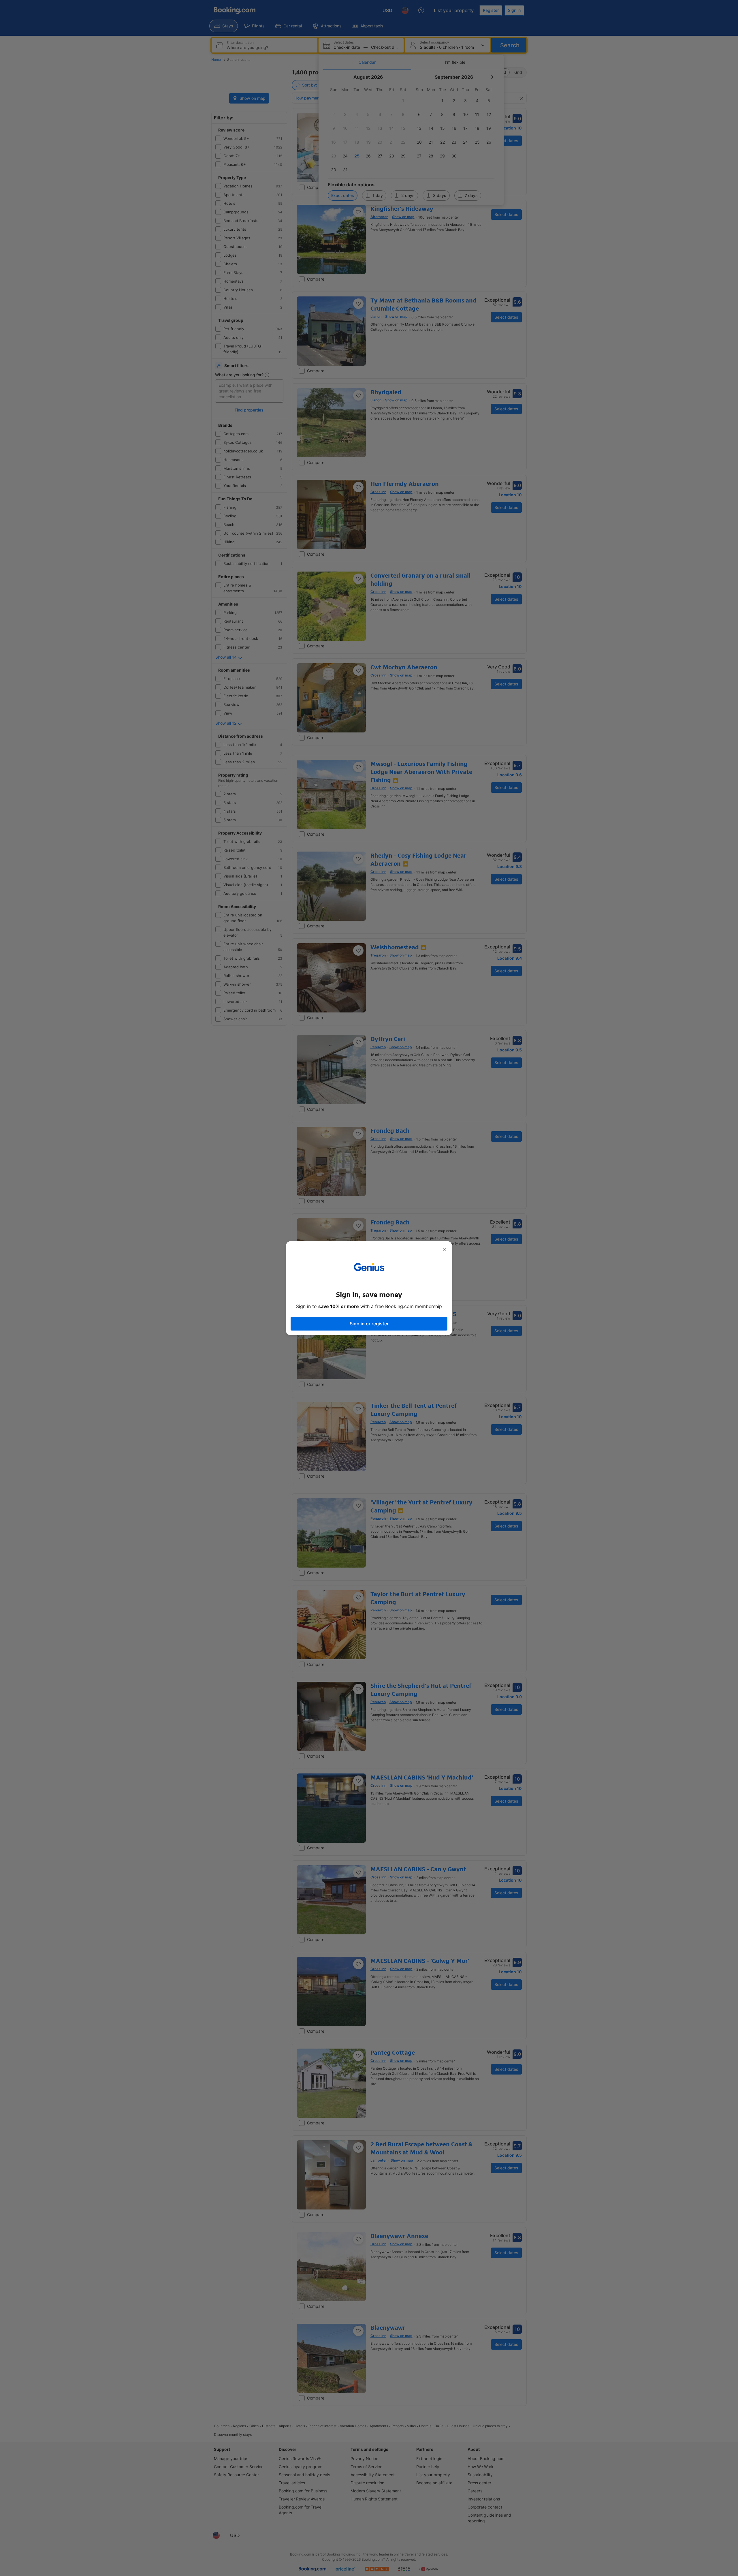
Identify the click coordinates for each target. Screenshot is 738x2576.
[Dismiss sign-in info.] (445, 1249)
